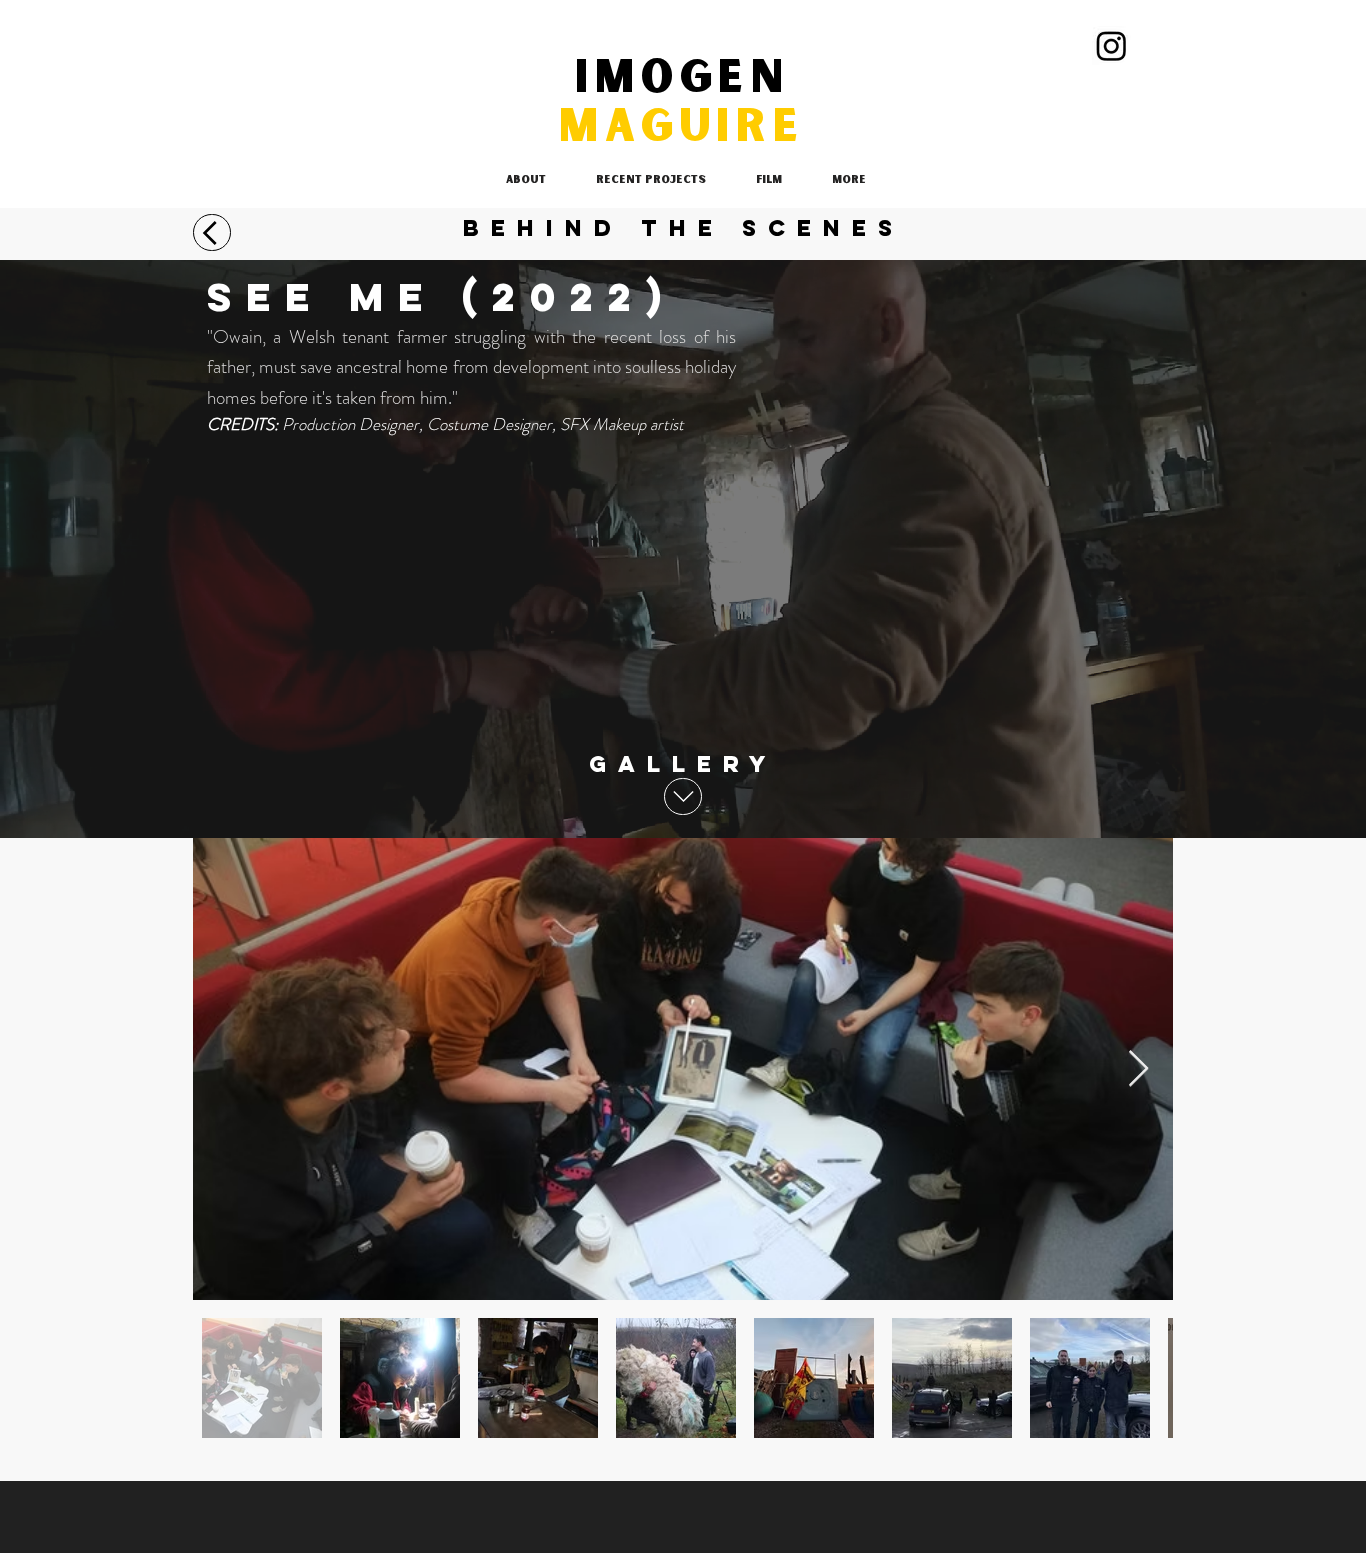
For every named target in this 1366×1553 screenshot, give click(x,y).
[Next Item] (1138, 1069)
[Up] (683, 796)
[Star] (212, 232)
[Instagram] (1111, 45)
